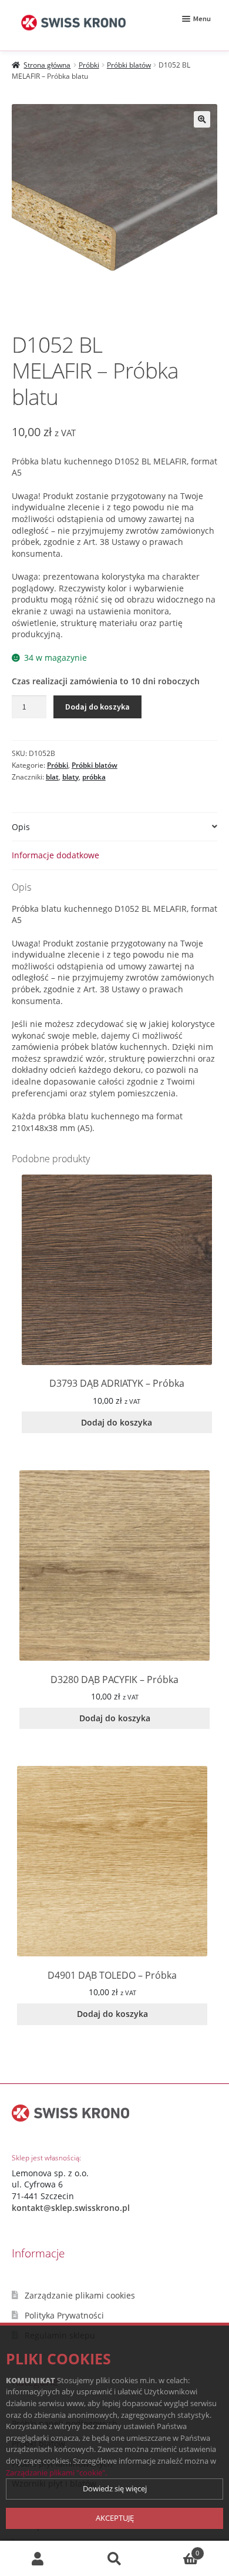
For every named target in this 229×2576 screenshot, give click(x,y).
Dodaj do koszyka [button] (117, 1422)
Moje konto (38, 2559)
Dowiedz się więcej (115, 2488)
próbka (94, 777)
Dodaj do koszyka (97, 707)
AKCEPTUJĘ (115, 2518)
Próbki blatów (129, 65)
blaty (70, 777)
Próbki (89, 65)
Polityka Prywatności (64, 2315)
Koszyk (176, 2549)
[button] (202, 119)
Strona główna (47, 65)
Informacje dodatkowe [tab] (55, 855)
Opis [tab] (21, 827)
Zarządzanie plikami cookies (80, 2295)
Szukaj (114, 2559)
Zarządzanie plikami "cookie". (56, 2473)
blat (52, 777)
